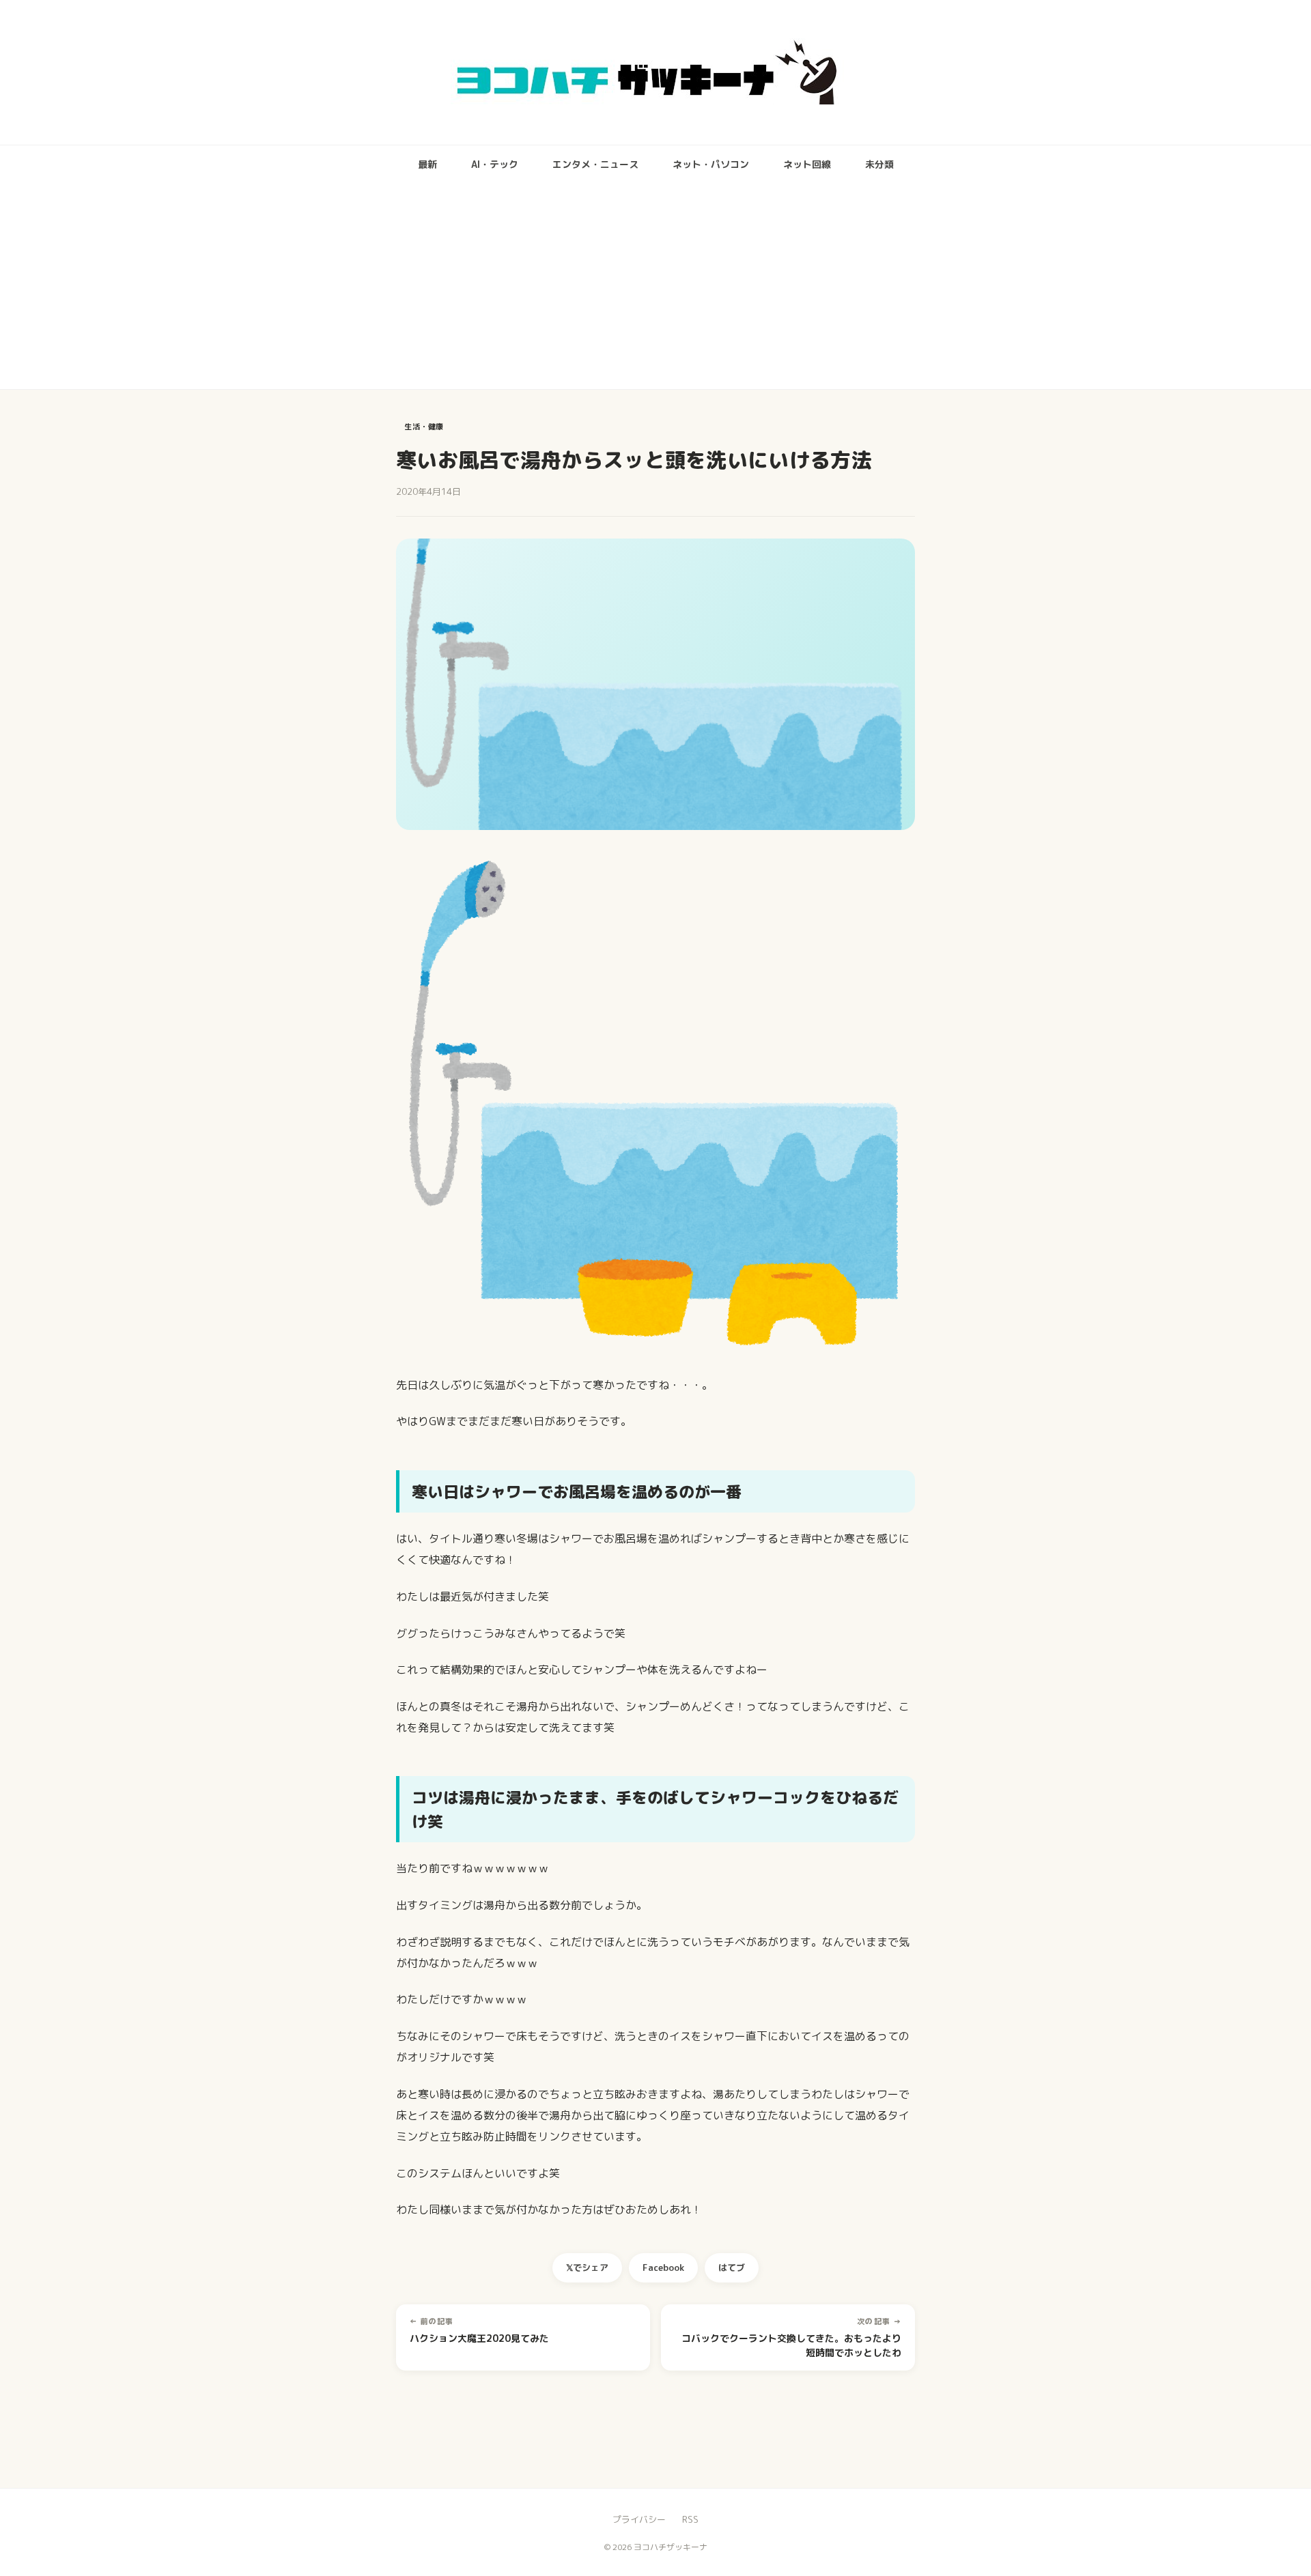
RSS (690, 2519)
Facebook (663, 2267)
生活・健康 (424, 427)
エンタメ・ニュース (595, 164)
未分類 (879, 164)
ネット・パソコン (711, 164)
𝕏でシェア (587, 2267)
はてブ (732, 2267)
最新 (427, 164)
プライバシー (639, 2519)
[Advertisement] (655, 287)
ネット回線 (807, 164)
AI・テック (495, 164)
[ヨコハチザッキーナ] (655, 72)
